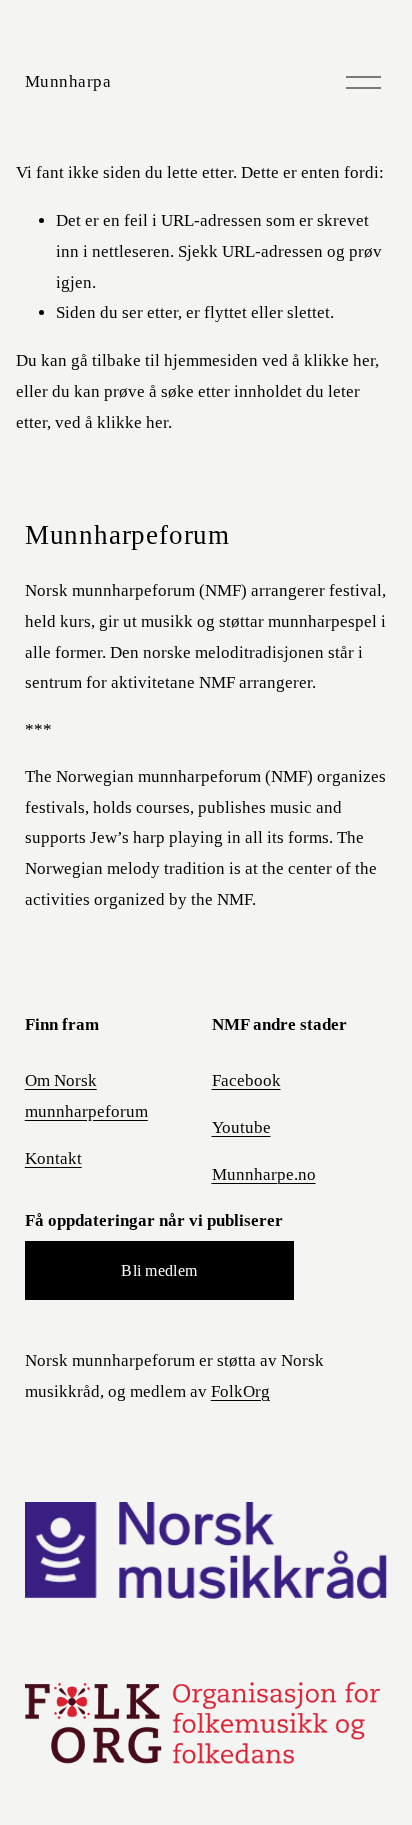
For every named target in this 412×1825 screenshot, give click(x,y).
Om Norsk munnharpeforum (86, 1096)
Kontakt (53, 1158)
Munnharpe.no (264, 1174)
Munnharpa (68, 81)
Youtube (241, 1127)
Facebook (246, 1080)
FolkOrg (240, 1391)
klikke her (339, 360)
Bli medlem (159, 1270)
